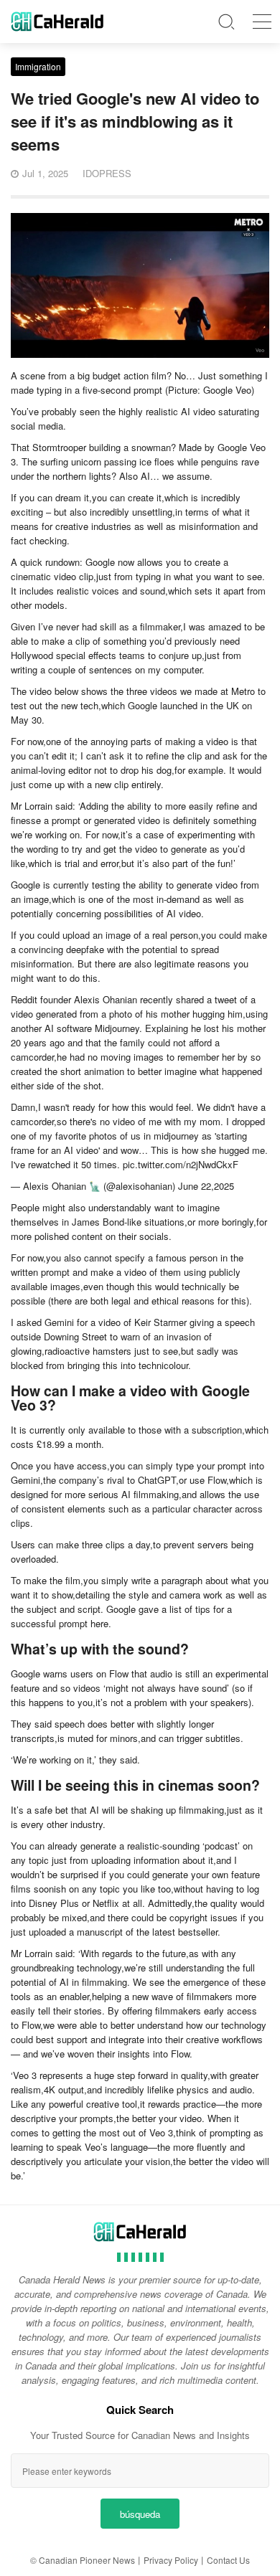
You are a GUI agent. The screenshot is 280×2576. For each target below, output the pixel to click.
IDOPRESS (107, 173)
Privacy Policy (171, 2560)
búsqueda (140, 2514)
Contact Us (228, 2560)
